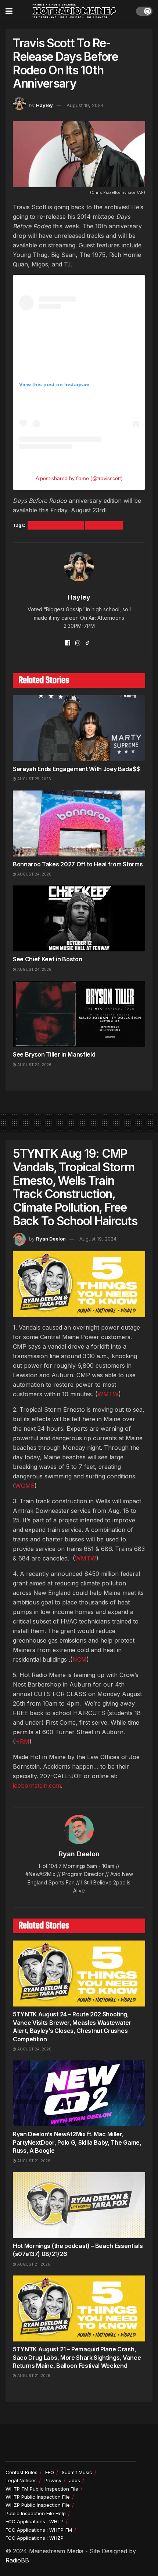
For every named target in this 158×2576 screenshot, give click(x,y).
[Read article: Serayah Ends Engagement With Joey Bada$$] (79, 728)
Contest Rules (21, 2472)
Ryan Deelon (51, 1239)
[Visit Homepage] (74, 11)
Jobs (75, 2480)
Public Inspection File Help (36, 2513)
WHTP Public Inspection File (38, 2497)
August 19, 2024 (85, 105)
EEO (50, 2472)
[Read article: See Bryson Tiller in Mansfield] (79, 1014)
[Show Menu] (9, 11)
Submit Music (77, 2472)
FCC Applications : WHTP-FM (39, 2530)
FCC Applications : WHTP (35, 2521)
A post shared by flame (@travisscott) (79, 478)
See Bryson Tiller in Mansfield (54, 1054)
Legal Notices (21, 2480)
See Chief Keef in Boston (47, 959)
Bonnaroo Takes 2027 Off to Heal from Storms (78, 864)
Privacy (53, 2480)
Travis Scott (104, 525)
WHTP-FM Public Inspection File (42, 2489)
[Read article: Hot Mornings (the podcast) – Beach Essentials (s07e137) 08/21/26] (79, 2205)
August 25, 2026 (34, 779)
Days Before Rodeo (56, 525)
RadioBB (17, 2560)
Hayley (44, 105)
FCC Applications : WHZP (35, 2538)
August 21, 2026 (33, 2161)
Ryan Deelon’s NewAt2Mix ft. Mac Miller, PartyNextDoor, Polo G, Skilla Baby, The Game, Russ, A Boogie (77, 2142)
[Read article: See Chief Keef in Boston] (79, 918)
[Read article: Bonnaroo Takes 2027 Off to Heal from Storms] (79, 823)
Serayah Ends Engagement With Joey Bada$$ (76, 769)
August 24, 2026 (34, 874)
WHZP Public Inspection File (38, 2505)
